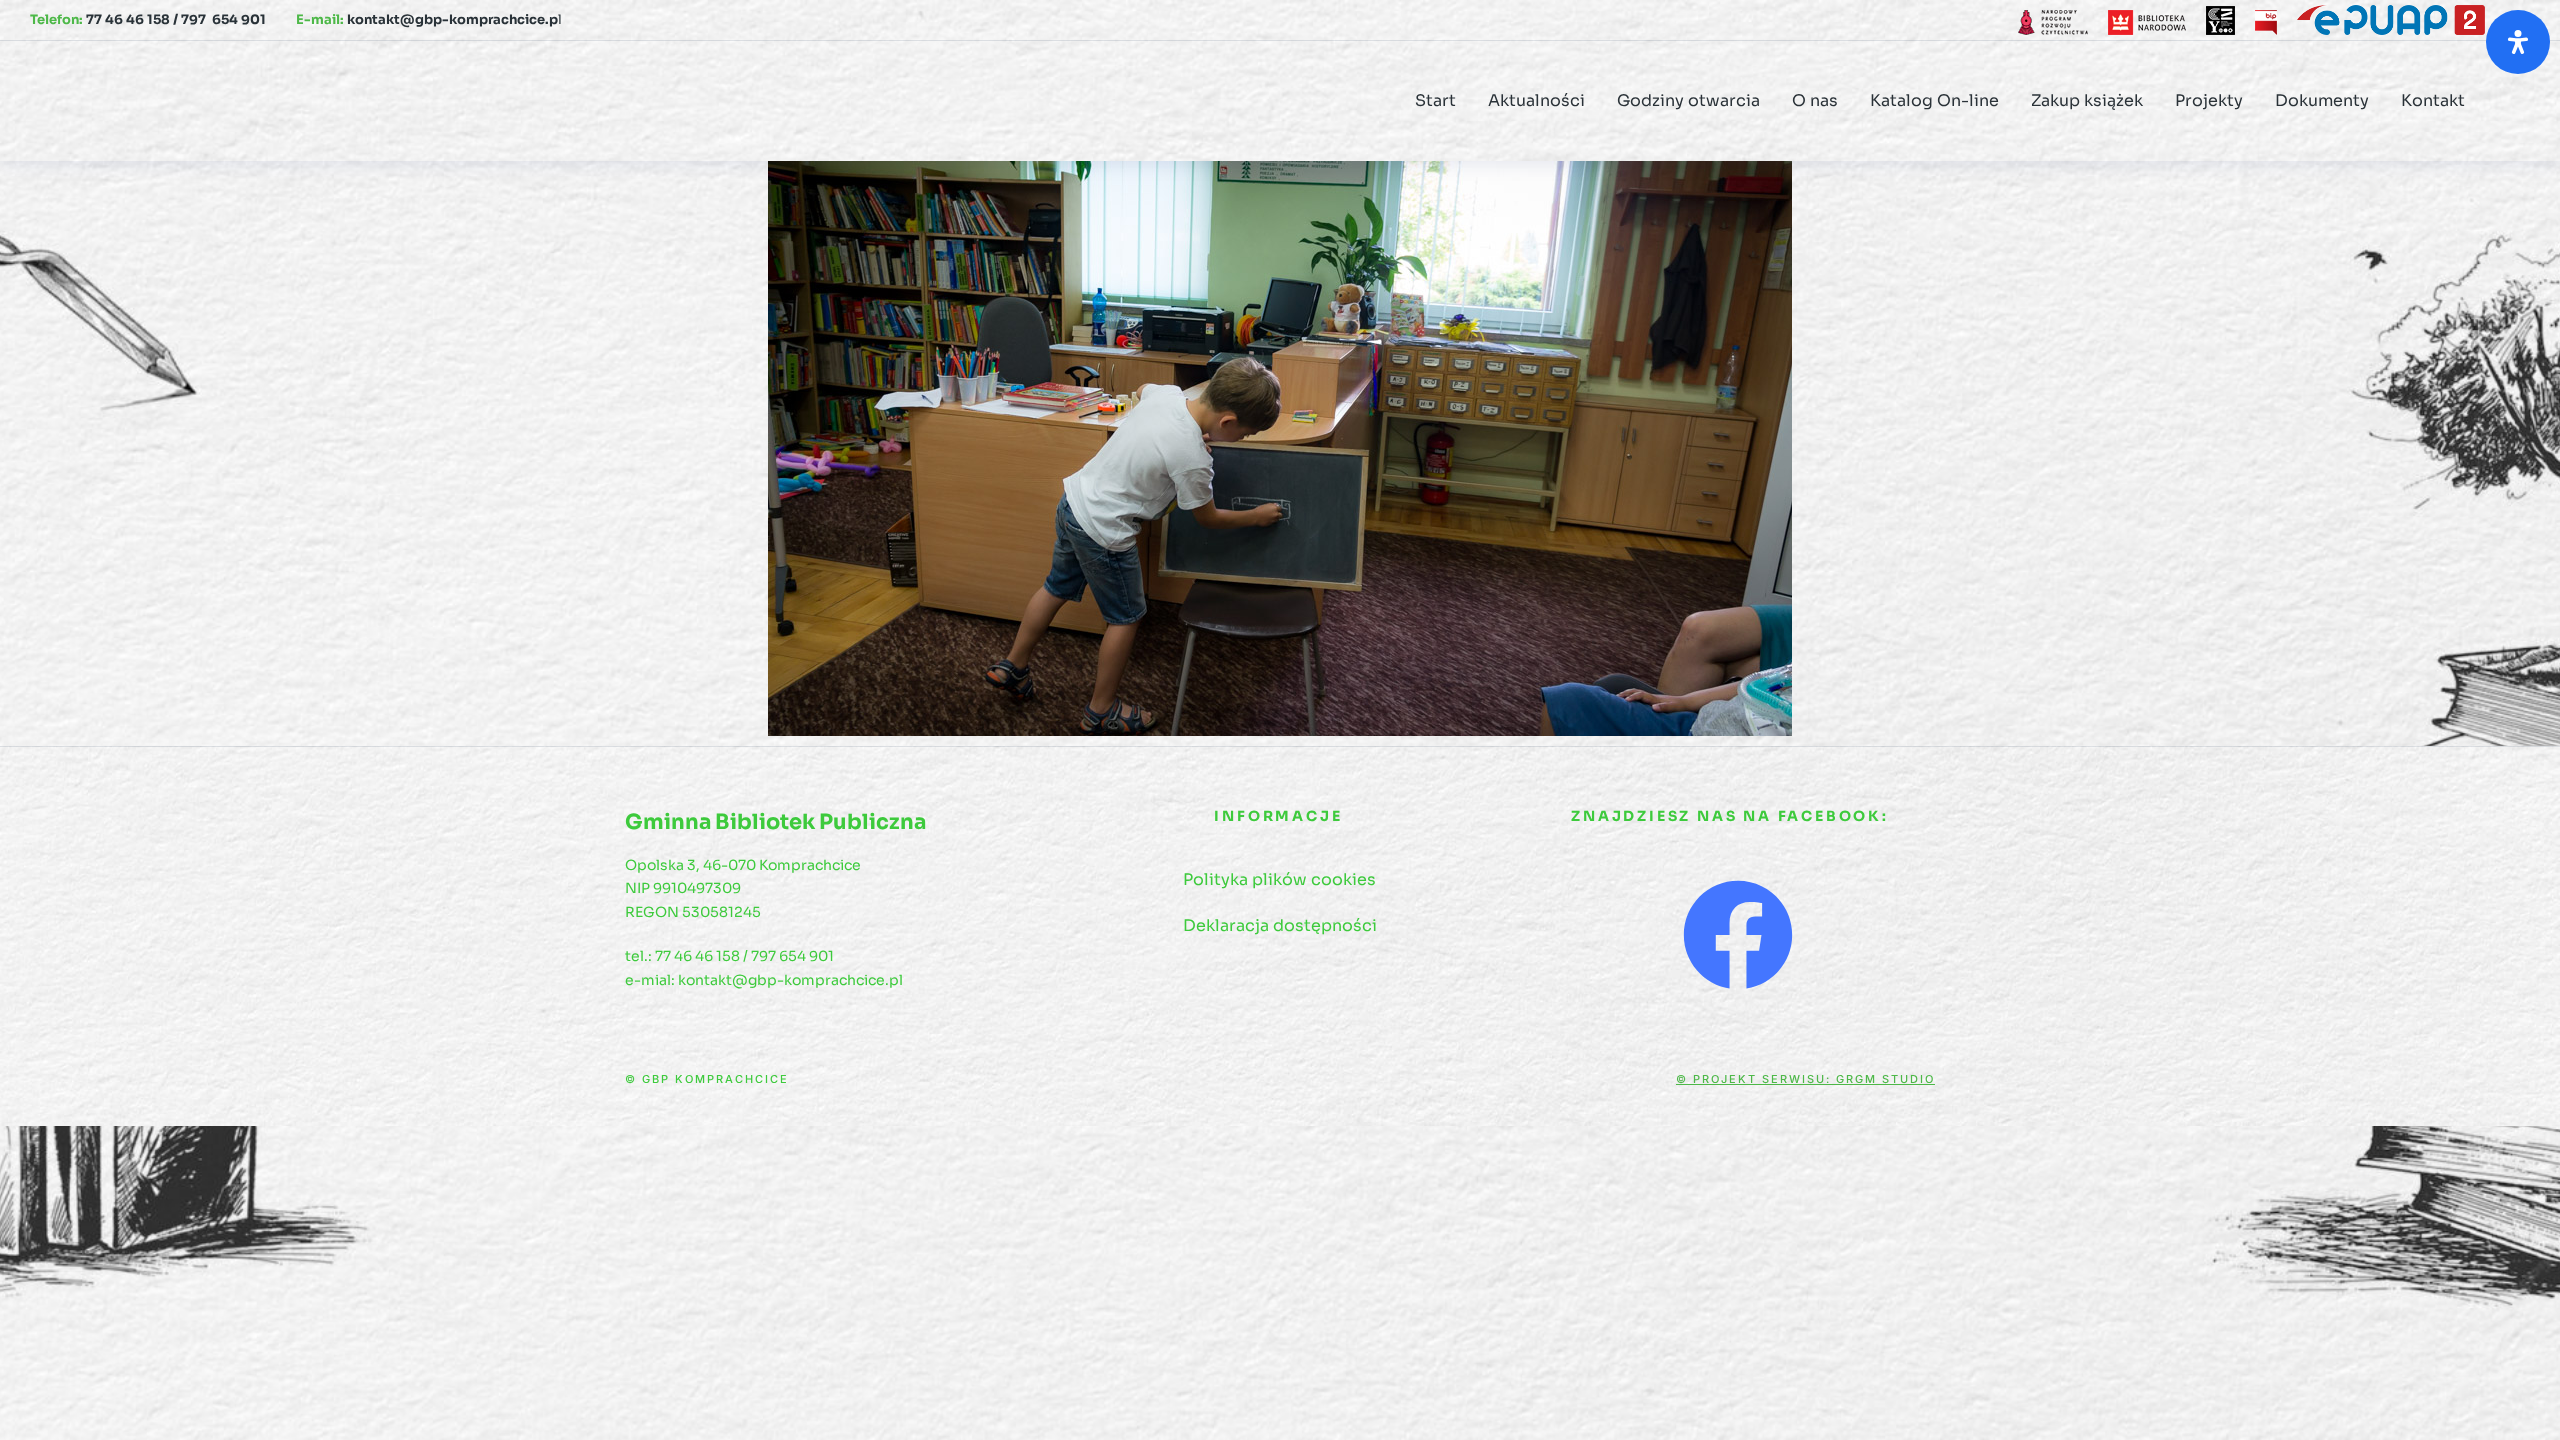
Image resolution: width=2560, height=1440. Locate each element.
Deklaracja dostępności (1280, 925)
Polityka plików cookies (1279, 879)
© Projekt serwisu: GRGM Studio (1805, 1079)
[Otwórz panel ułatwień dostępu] (2518, 42)
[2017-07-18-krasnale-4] (1280, 448)
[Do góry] (2519, 1399)
